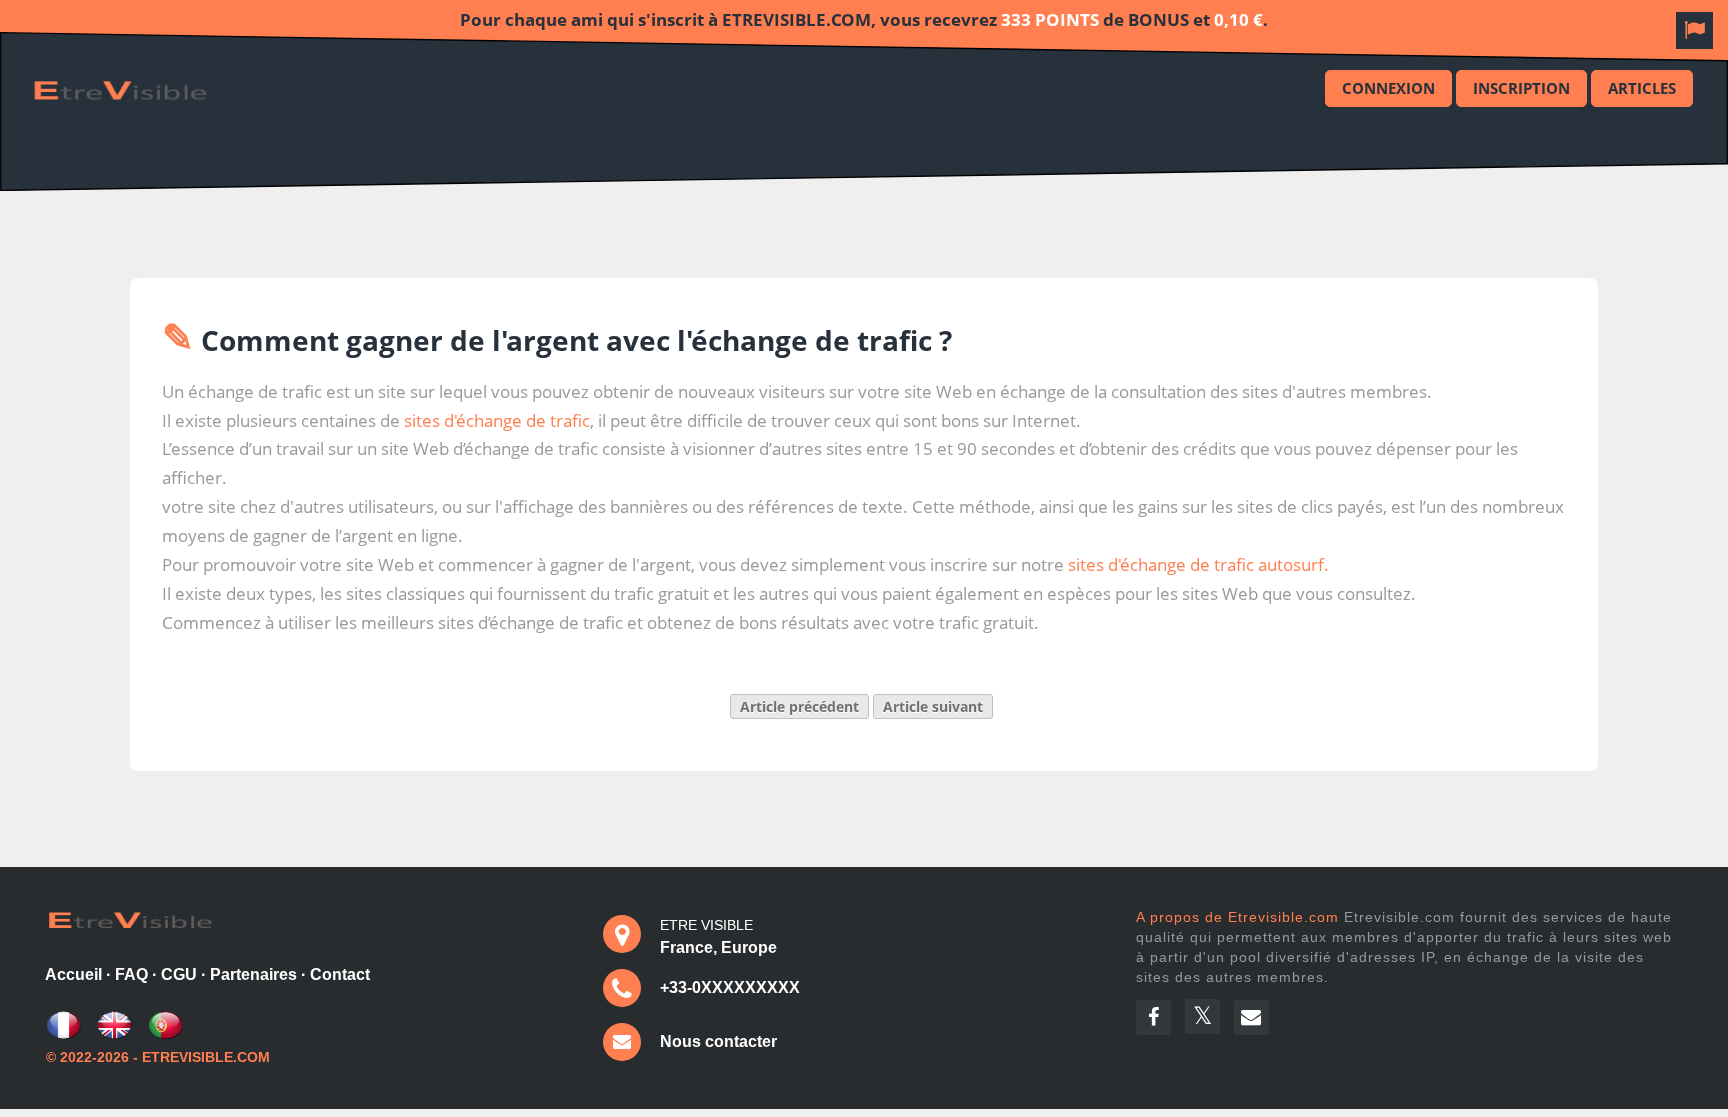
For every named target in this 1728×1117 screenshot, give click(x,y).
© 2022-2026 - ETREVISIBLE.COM (158, 1057)
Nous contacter (718, 1041)
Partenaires (253, 974)
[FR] (63, 1034)
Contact (340, 974)
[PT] (165, 1034)
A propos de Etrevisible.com (1237, 917)
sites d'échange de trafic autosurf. (1198, 564)
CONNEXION (1388, 88)
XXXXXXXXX (750, 987)
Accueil (73, 974)
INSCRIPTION (1521, 88)
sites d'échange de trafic (497, 420)
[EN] (114, 1034)
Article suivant (933, 706)
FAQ (131, 974)
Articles (1642, 88)
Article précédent (799, 706)
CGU (179, 974)
